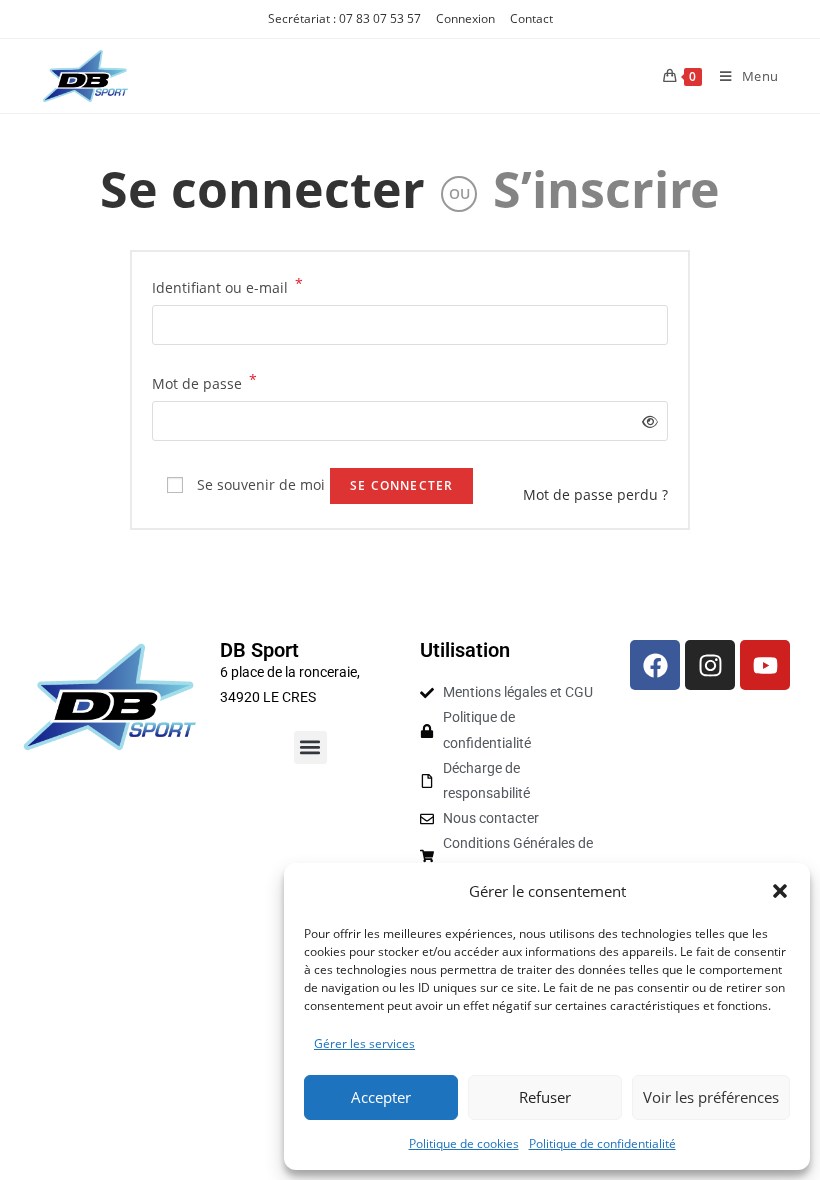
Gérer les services (364, 1043)
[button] (780, 891)
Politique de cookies (464, 1143)
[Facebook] (655, 665)
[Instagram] (710, 665)
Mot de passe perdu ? (595, 494)
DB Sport (259, 650)
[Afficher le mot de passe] (646, 421)
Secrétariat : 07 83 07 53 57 (344, 18)
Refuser (545, 1097)
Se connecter (262, 189)
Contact (531, 18)
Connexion (465, 18)
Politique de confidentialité (602, 1143)
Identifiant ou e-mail (227, 286)
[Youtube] (765, 665)
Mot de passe (204, 382)
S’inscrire (606, 189)
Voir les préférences (711, 1097)
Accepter (381, 1097)
